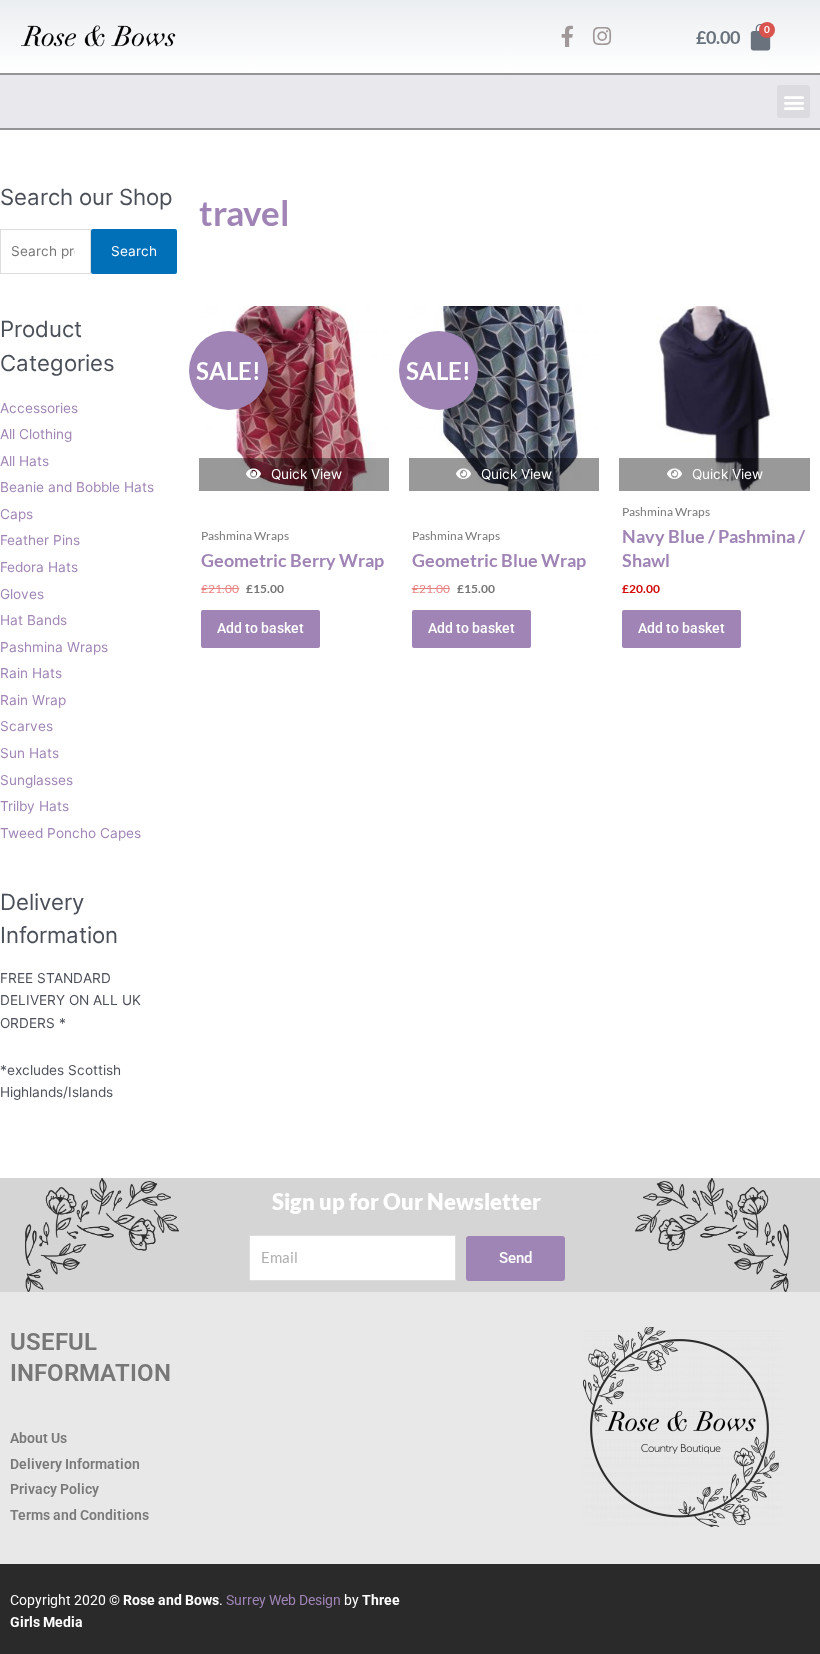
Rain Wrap (33, 700)
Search (134, 251)
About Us (38, 1438)
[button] (793, 101)
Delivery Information (75, 1464)
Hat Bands (33, 620)
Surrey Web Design (283, 1600)
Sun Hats (29, 753)
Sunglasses (36, 780)
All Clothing (36, 434)
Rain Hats (31, 673)
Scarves (26, 726)
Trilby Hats (34, 806)
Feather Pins (40, 540)
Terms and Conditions (79, 1515)
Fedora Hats (39, 567)
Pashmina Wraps (54, 647)
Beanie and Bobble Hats (77, 487)
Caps (16, 514)
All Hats (24, 461)
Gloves (22, 594)
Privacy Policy (54, 1489)
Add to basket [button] (260, 628)
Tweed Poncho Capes (70, 833)
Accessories (39, 408)
